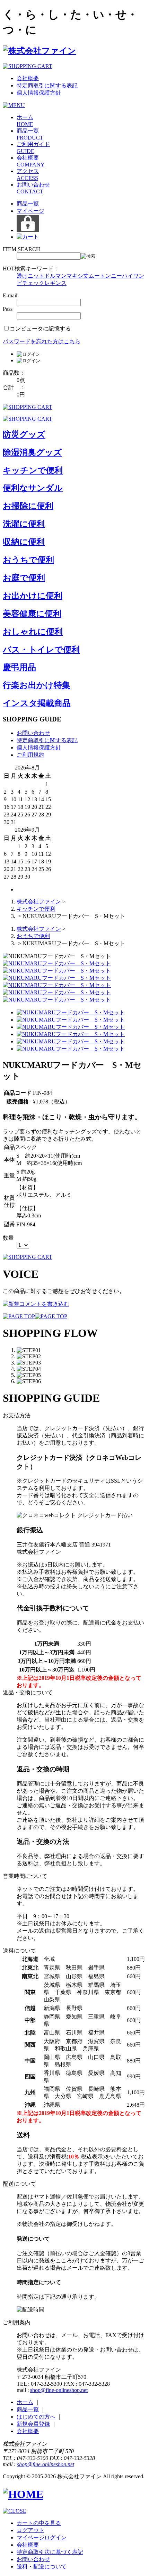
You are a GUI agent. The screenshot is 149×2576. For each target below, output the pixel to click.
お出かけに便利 (33, 596)
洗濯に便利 (24, 524)
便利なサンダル (33, 488)
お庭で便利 (24, 578)
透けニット (30, 276)
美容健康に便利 (32, 614)
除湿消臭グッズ (32, 452)
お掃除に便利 (28, 506)
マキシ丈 (78, 276)
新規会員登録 (33, 2424)
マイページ (30, 211)
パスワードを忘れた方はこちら (42, 341)
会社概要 (28, 78)
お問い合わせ (33, 733)
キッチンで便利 (33, 470)
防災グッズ (24, 434)
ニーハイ (122, 276)
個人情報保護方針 (39, 93)
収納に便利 (24, 542)
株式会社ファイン (39, 902)
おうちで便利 (28, 560)
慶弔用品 (19, 667)
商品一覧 (28, 204)
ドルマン (55, 276)
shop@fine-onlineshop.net (59, 2390)
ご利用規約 (30, 755)
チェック (33, 283)
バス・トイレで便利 (41, 650)
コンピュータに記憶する (40, 329)
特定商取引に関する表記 (47, 85)
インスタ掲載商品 (37, 703)
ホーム (25, 2402)
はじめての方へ (36, 2417)
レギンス (55, 283)
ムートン (100, 276)
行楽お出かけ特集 (37, 685)
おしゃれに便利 (33, 632)
